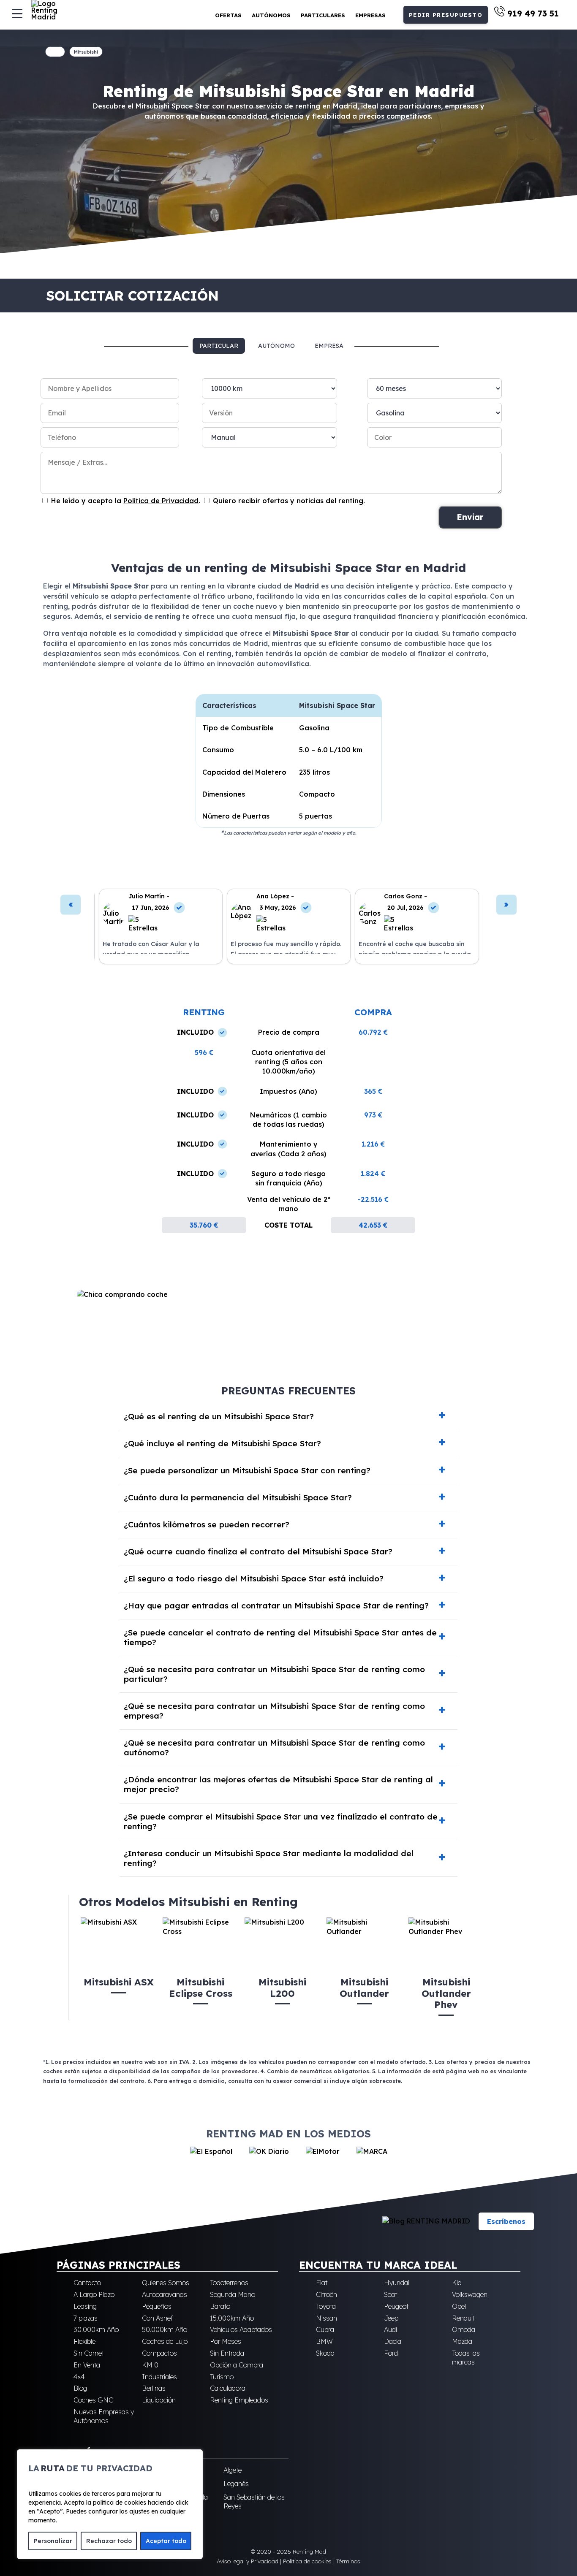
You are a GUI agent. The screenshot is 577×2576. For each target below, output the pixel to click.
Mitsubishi (86, 52)
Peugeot (396, 2306)
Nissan (327, 2318)
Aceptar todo (166, 2541)
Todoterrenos (229, 2283)
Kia (457, 2283)
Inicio (55, 52)
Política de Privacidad (161, 501)
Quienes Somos (166, 2283)
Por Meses (226, 2341)
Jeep (391, 2318)
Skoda (325, 2353)
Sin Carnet (89, 2353)
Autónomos (271, 15)
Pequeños (157, 2306)
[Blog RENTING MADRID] (426, 2221)
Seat (391, 2294)
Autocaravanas (165, 2294)
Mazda (462, 2341)
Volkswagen (470, 2294)
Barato (220, 2306)
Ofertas (228, 15)
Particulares (323, 15)
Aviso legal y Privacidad (248, 2561)
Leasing (85, 2306)
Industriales (159, 2376)
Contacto (87, 2283)
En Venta (87, 2364)
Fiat (322, 2283)
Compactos (159, 2353)
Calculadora (228, 2388)
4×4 (79, 2376)
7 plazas (86, 2318)
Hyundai (397, 2283)
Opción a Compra (237, 2364)
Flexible (84, 2341)
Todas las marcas (466, 2358)
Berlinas (154, 2388)
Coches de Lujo (165, 2341)
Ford (391, 2353)
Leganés (236, 2484)
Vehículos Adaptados (241, 2329)
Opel (459, 2306)
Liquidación (159, 2400)
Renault (463, 2318)
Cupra (325, 2329)
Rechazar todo (109, 2541)
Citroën (327, 2294)
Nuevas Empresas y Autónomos (104, 2416)
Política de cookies (307, 2561)
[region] (110, 2504)
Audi (391, 2329)
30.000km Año (96, 2329)
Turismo (222, 2376)
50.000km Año (165, 2329)
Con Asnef (158, 2318)
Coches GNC (93, 2400)
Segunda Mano (233, 2294)
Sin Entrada (227, 2353)
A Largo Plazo (94, 2294)
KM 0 (150, 2364)
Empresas (370, 15)
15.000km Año (232, 2318)
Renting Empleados (239, 2400)
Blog (80, 2388)
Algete (233, 2470)
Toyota (326, 2306)
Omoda (464, 2329)
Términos (348, 2561)
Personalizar (53, 2541)
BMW (324, 2341)
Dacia (393, 2341)
